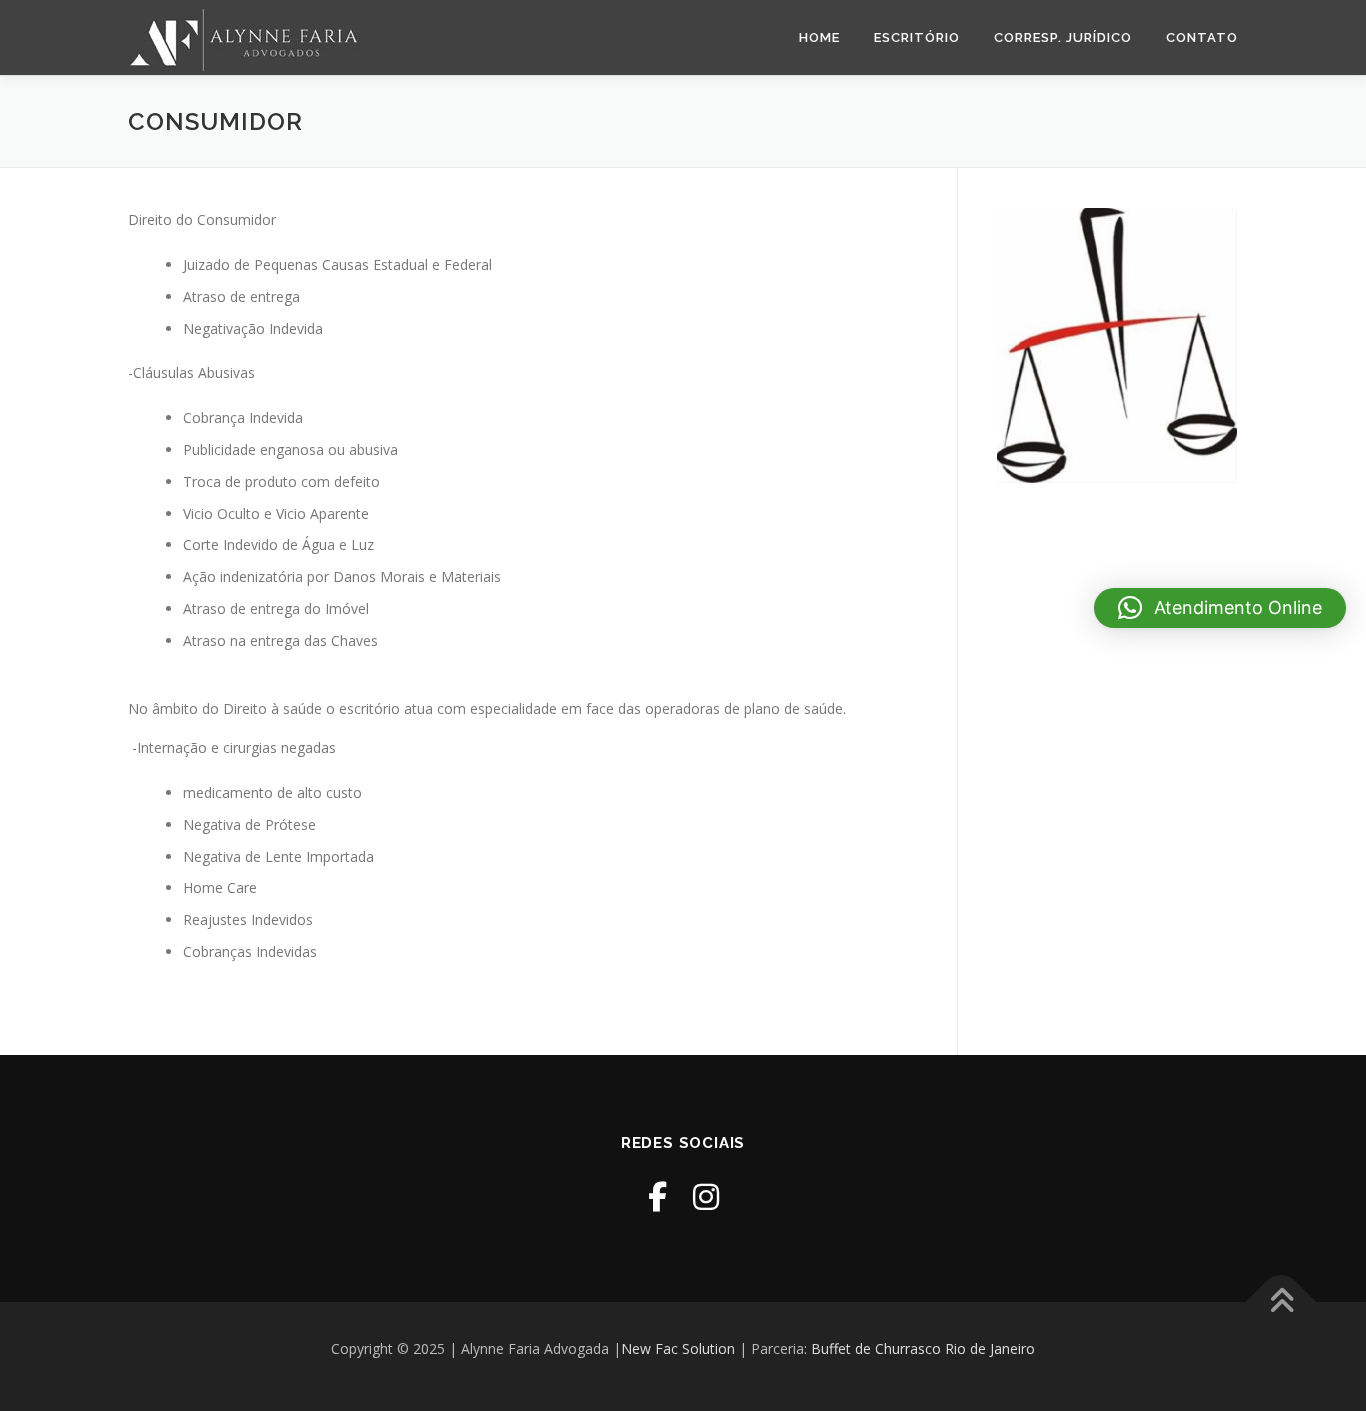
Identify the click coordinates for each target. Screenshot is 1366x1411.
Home (819, 37)
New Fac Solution (678, 1348)
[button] (1220, 608)
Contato (1202, 37)
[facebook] (657, 1196)
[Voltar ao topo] (1281, 1302)
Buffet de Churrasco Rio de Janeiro (923, 1348)
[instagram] (706, 1196)
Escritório (917, 37)
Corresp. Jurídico (1063, 37)
